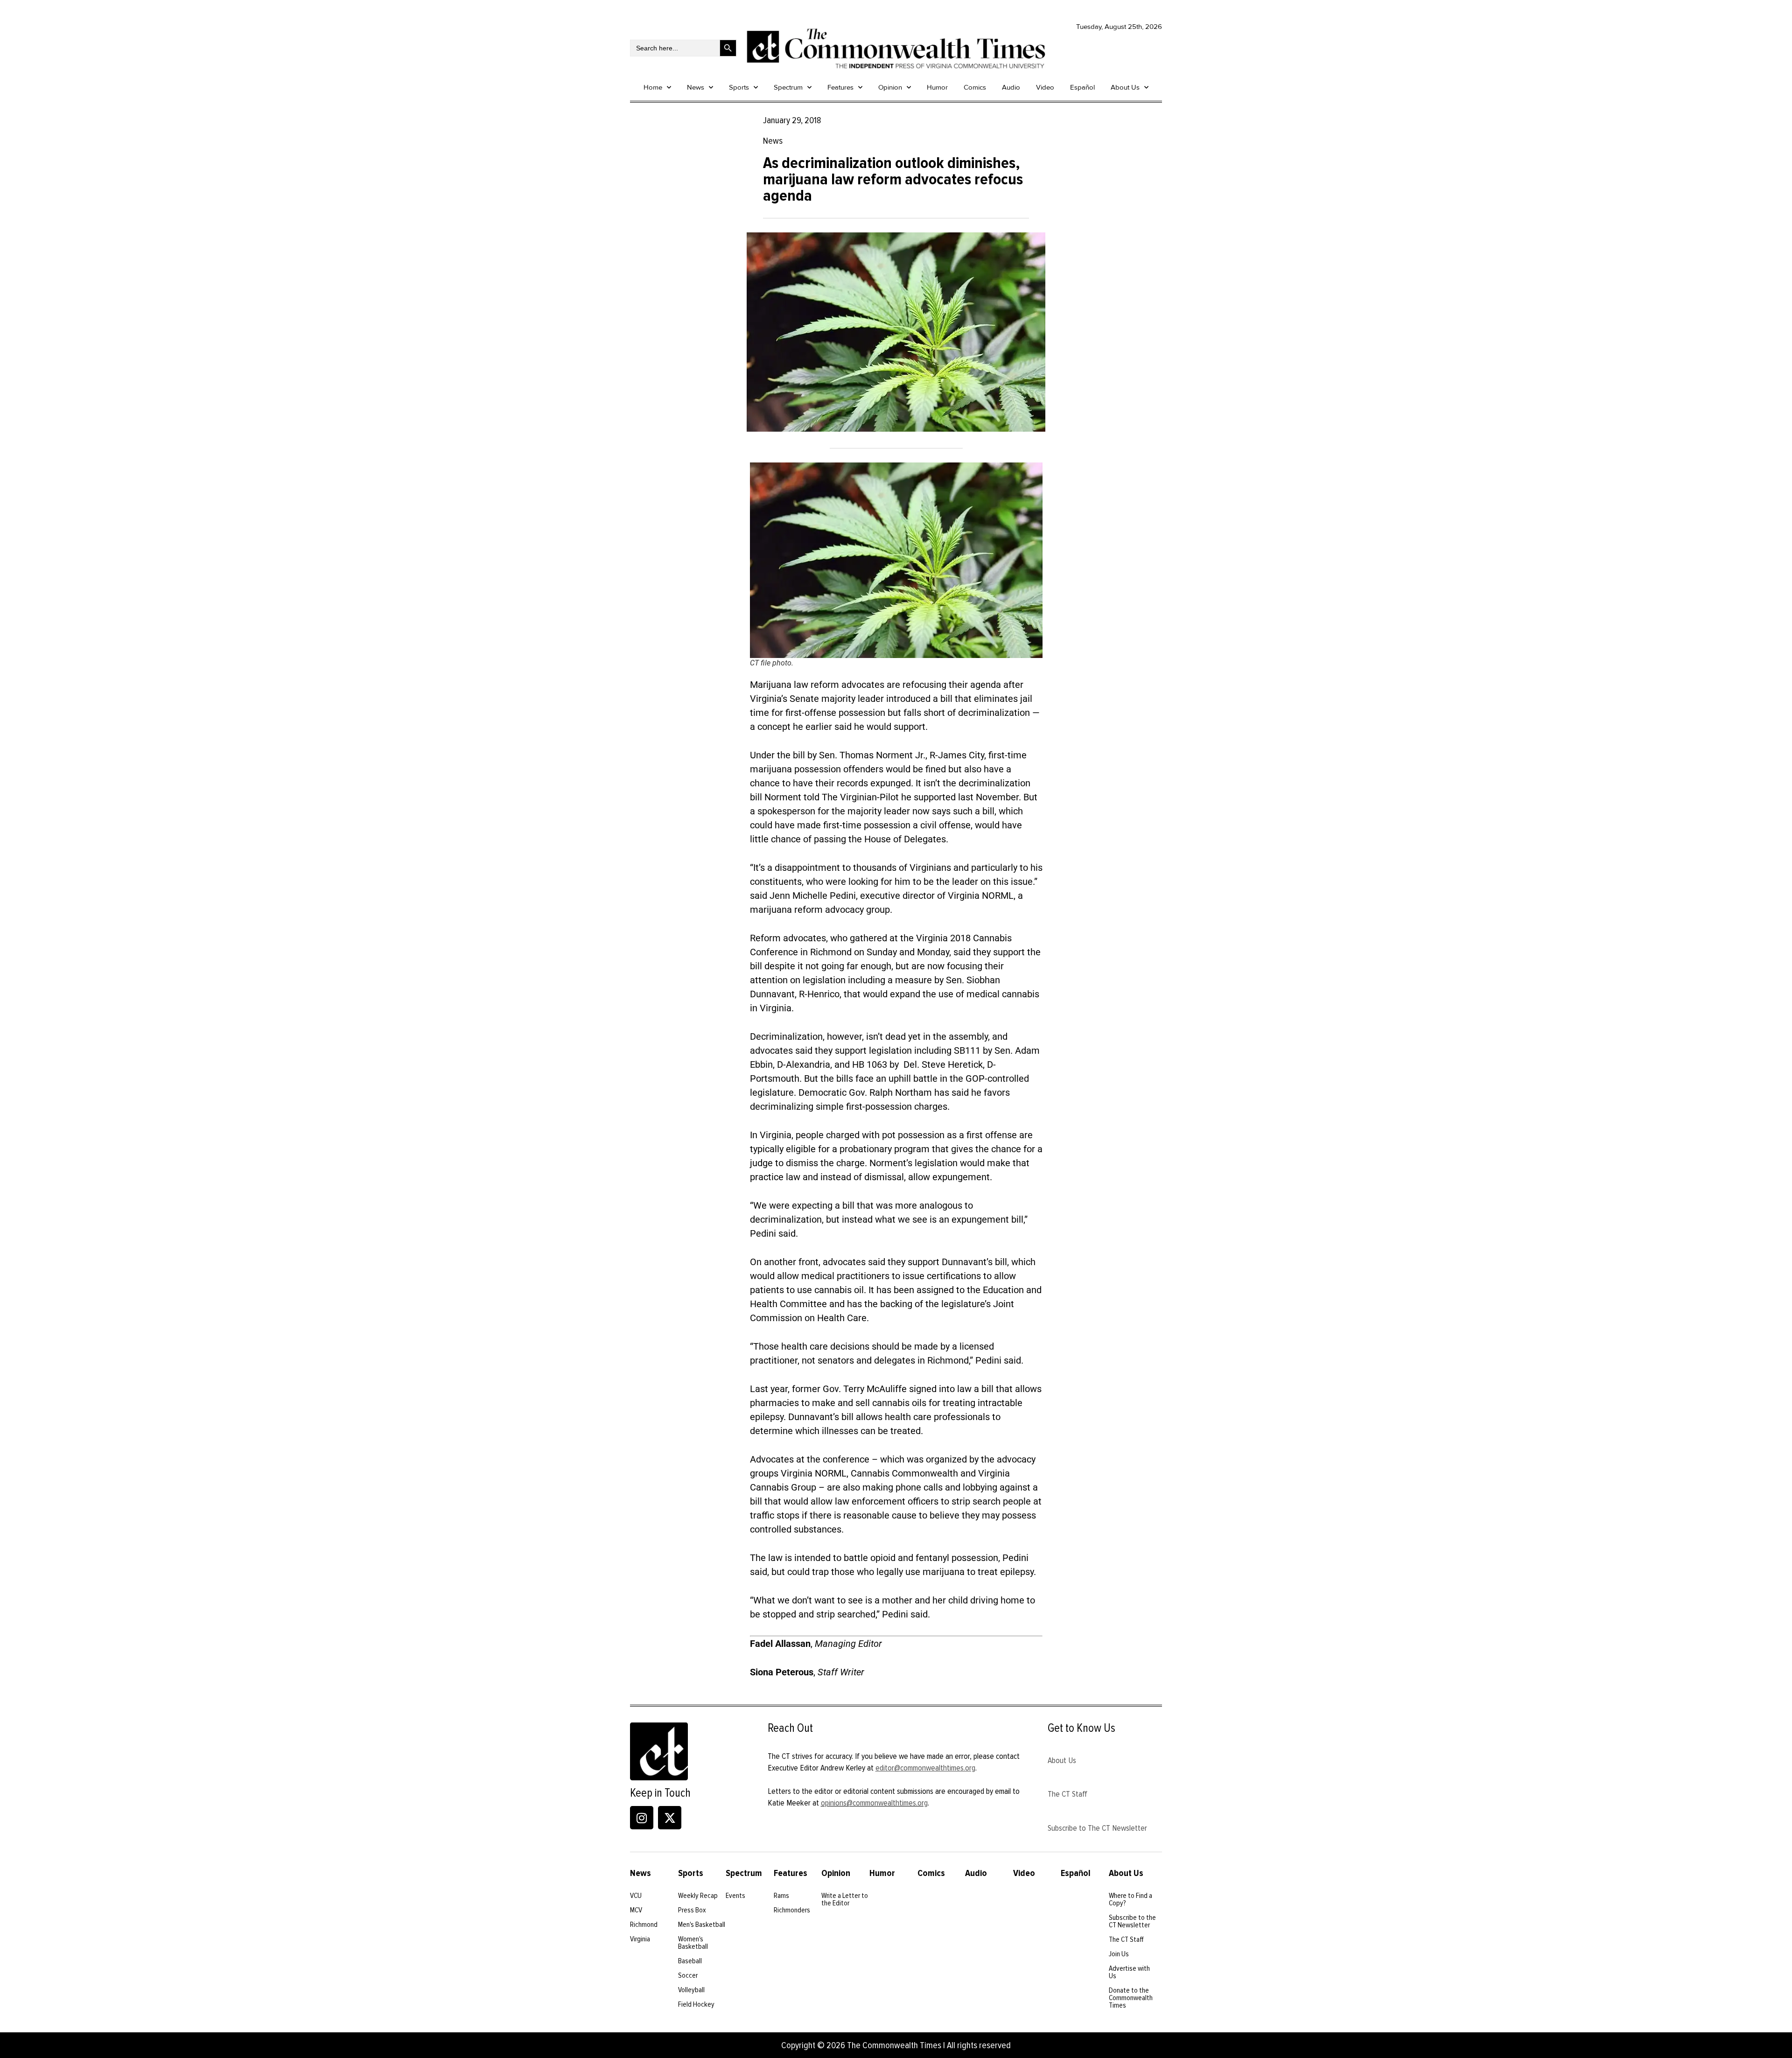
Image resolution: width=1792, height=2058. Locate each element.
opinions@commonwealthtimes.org (874, 1803)
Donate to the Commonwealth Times (1131, 1998)
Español (1082, 87)
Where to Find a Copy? (1130, 1899)
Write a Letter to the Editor (845, 1899)
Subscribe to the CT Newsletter (1132, 1921)
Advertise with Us (1129, 1972)
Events (735, 1896)
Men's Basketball (702, 1925)
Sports (739, 87)
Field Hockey (696, 2004)
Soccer (688, 1975)
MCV (636, 1910)
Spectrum (788, 87)
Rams (781, 1896)
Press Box (692, 1910)
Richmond (644, 1925)
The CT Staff (1067, 1794)
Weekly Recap (698, 1896)
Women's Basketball (693, 1943)
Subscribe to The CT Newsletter (1097, 1828)
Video (1045, 87)
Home (653, 87)
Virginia (640, 1939)
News (696, 87)
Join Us (1119, 1954)
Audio (1011, 87)
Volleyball (691, 1990)
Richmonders (792, 1910)
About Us (1125, 87)
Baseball (690, 1961)
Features (840, 87)
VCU (636, 1896)
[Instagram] (642, 1818)
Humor (937, 87)
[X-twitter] (670, 1818)
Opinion (890, 87)
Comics (975, 87)
